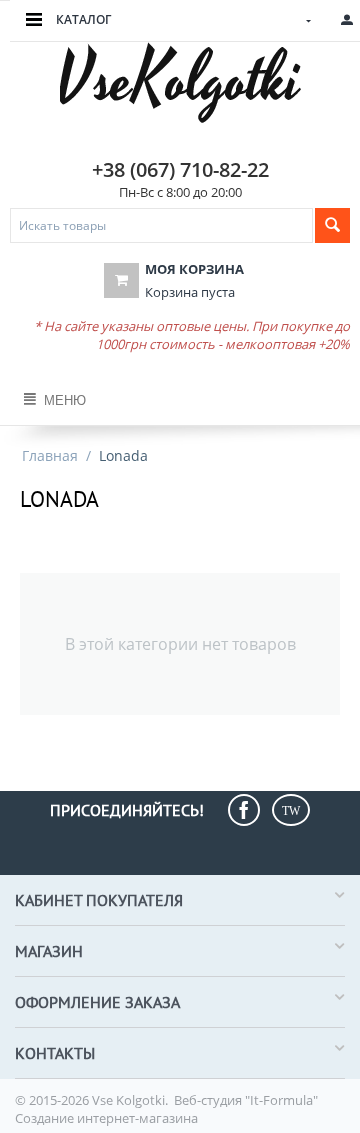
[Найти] (332, 225)
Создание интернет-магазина (106, 1118)
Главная (50, 455)
